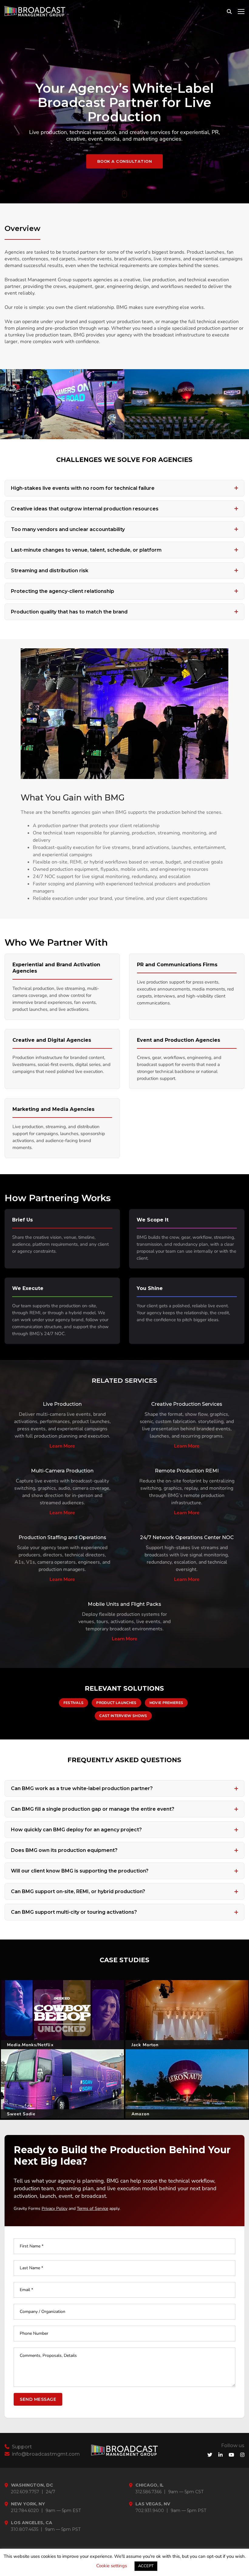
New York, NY (28, 2504)
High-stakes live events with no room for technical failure (83, 488)
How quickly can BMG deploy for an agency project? (76, 1830)
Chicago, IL (150, 2485)
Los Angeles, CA (32, 2523)
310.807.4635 (25, 2529)
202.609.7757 (25, 2492)
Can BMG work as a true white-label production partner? (82, 1788)
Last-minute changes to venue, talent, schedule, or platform (86, 550)
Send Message (38, 2399)
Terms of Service (92, 2208)
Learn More (62, 1446)
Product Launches (116, 1703)
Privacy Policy (55, 2208)
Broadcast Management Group (183, 2563)
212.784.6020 (25, 2511)
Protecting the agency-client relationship (63, 591)
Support (21, 2447)
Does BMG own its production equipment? (64, 1850)
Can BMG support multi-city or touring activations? (74, 1912)
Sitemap (40, 2563)
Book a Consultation (125, 161)
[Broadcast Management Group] (35, 11)
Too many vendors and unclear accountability (68, 529)
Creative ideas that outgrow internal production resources (85, 509)
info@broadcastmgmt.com (45, 2454)
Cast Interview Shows (123, 1716)
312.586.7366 (148, 2492)
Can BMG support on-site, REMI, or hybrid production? (78, 1891)
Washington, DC (32, 2485)
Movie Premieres (166, 1703)
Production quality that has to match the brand (69, 612)
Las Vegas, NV (153, 2504)
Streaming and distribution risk (50, 571)
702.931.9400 (150, 2511)
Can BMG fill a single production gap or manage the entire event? (93, 1809)
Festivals (74, 1703)
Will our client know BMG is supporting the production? (80, 1871)
